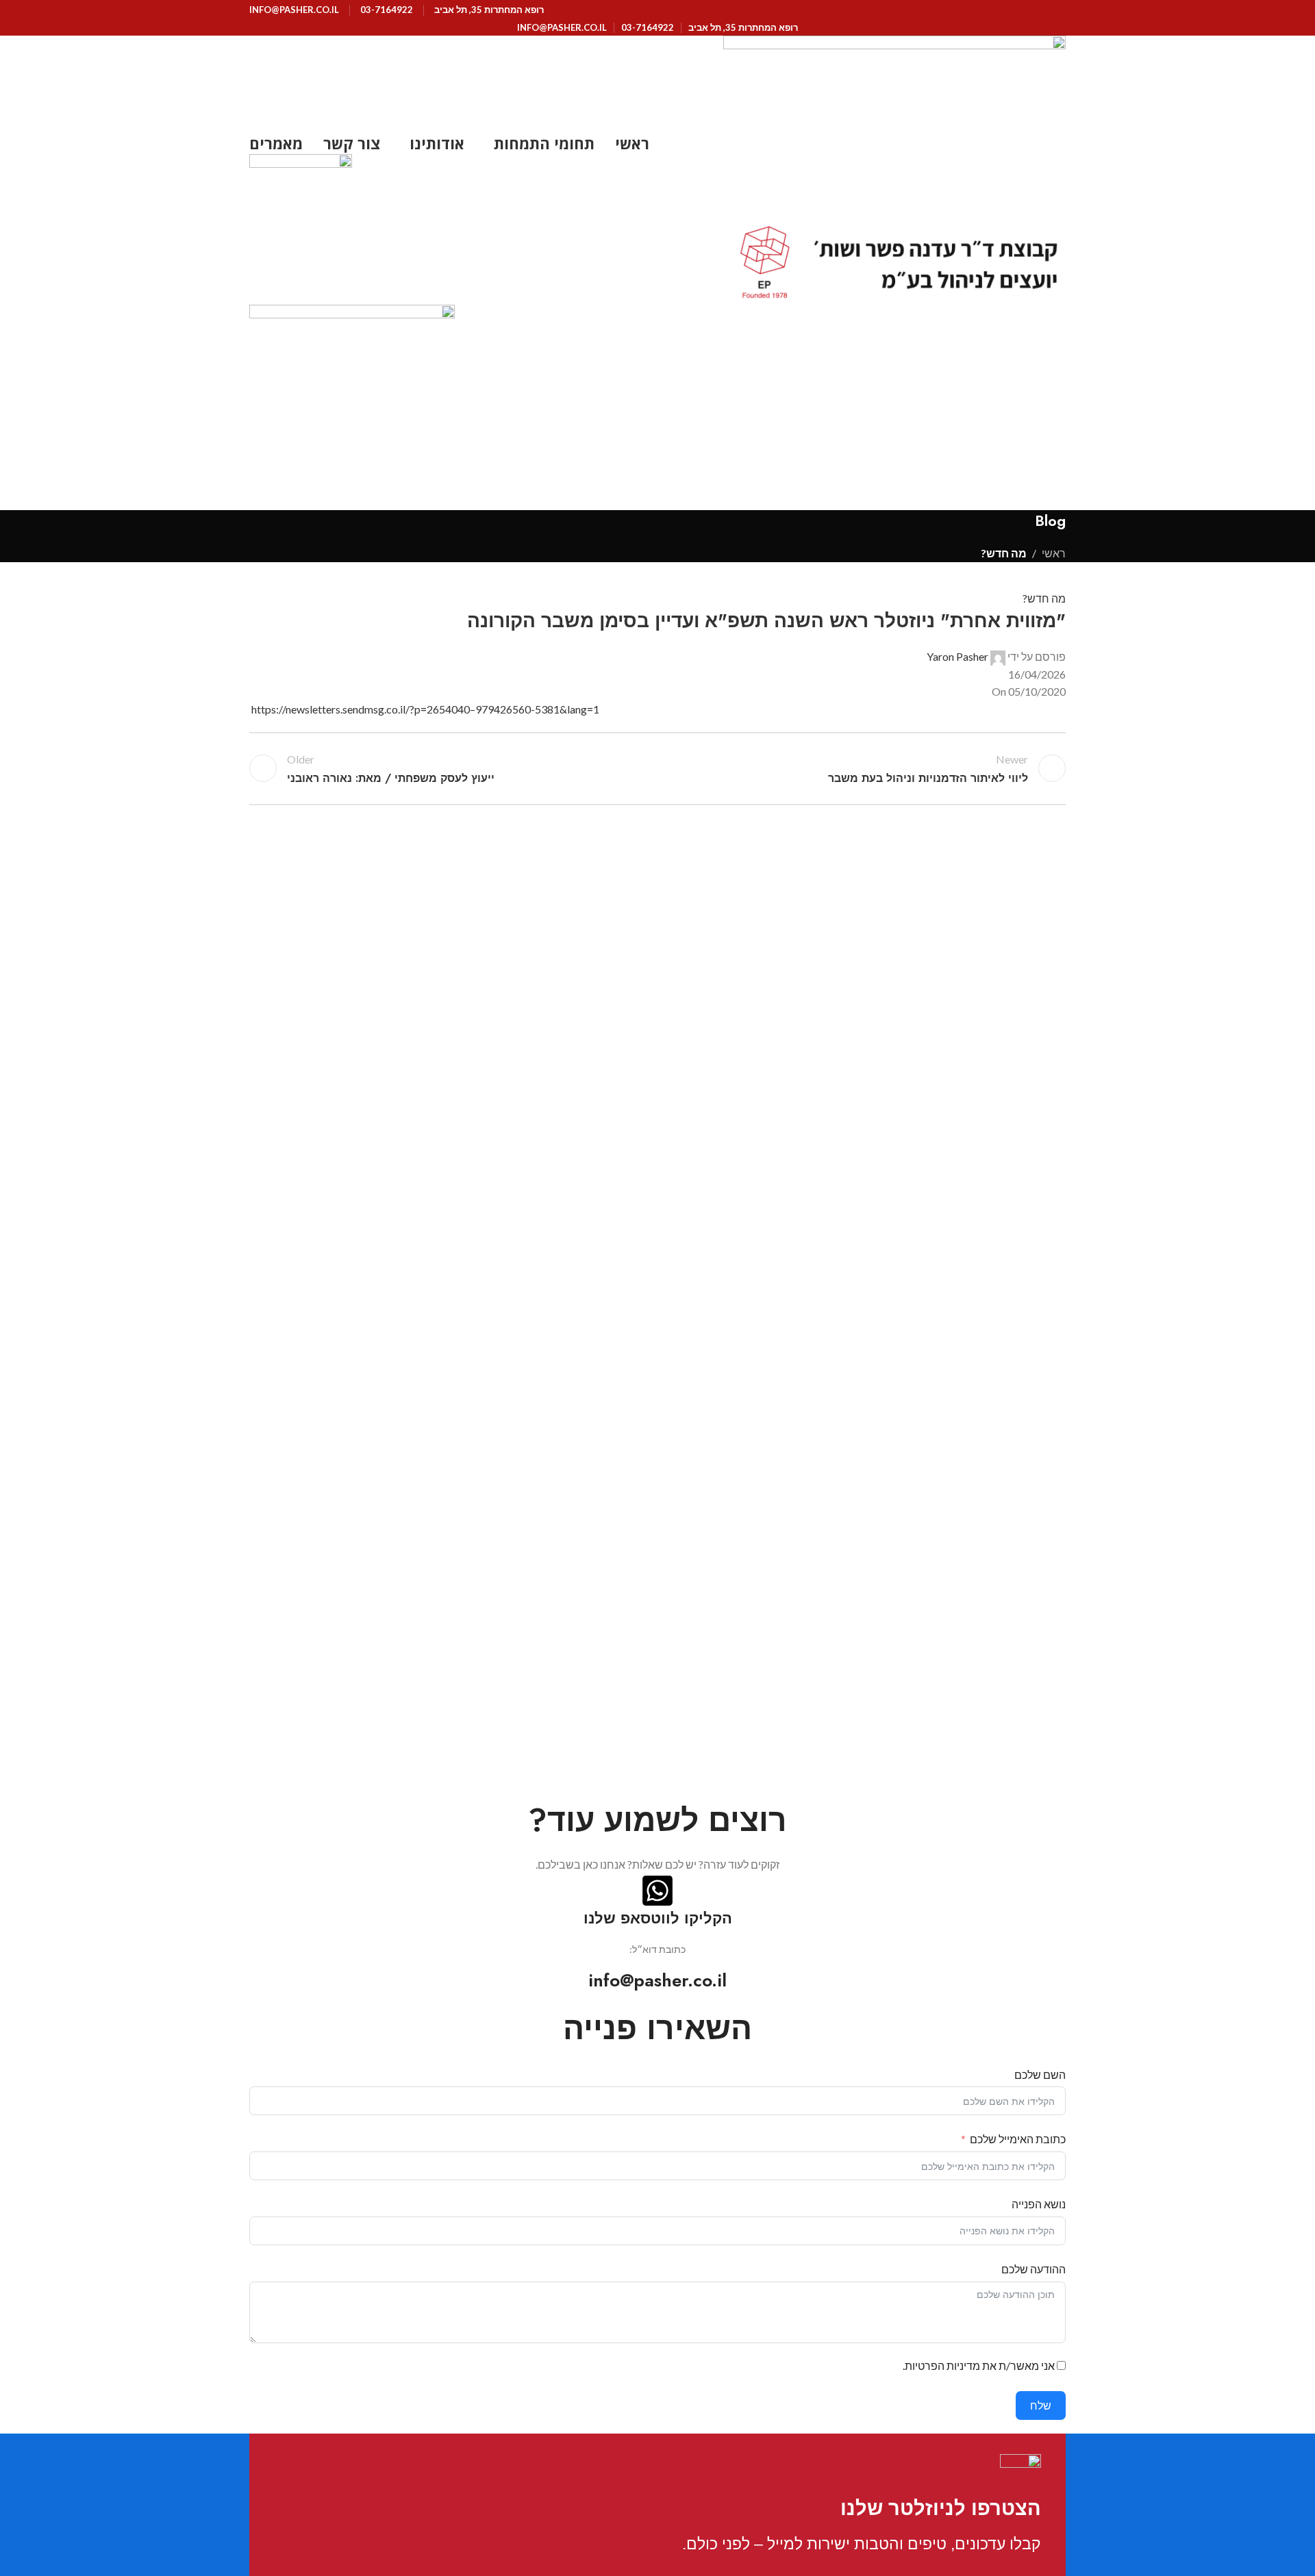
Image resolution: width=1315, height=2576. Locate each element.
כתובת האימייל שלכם (1018, 2139)
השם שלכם (1040, 2074)
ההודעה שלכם (1034, 2269)
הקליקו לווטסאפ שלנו (658, 1918)
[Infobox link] (853, 2505)
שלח (1041, 2405)
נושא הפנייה (1039, 2204)
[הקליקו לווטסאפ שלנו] (657, 1891)
